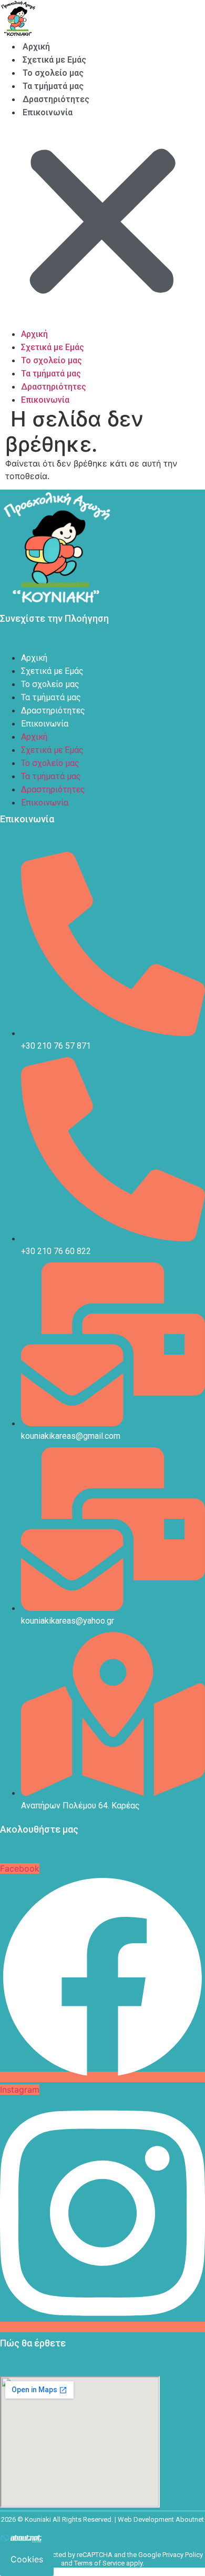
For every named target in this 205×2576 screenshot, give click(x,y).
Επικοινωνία (48, 112)
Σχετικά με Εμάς (54, 60)
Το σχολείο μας (53, 73)
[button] (102, 223)
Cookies (27, 2559)
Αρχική (36, 47)
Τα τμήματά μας (53, 86)
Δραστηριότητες (56, 99)
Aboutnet (190, 2519)
